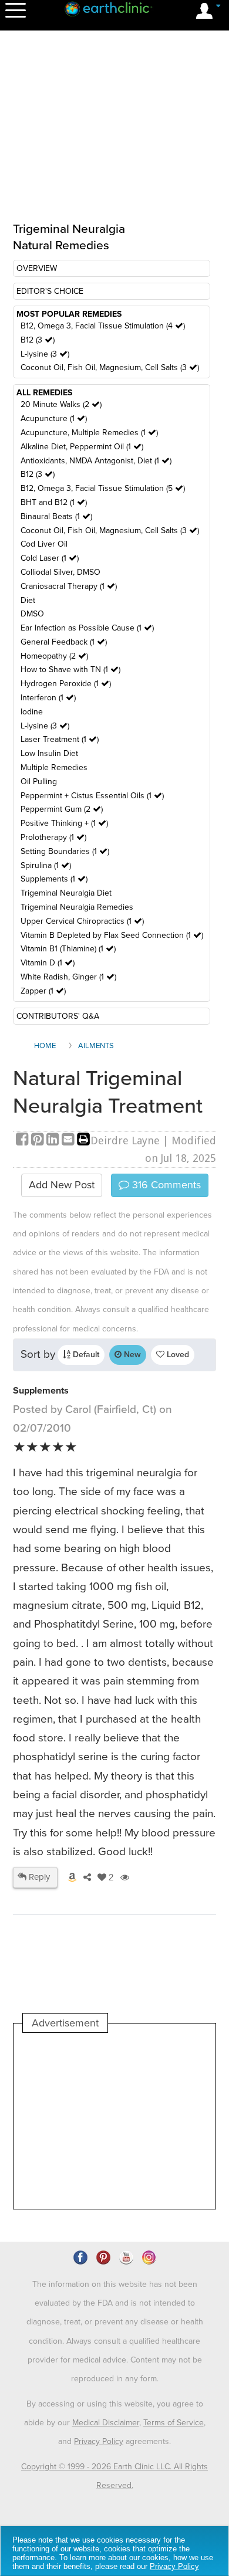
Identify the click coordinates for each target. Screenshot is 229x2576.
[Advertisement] (114, 2121)
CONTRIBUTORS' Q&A (58, 1016)
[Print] (83, 1140)
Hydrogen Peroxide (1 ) (66, 684)
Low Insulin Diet (49, 753)
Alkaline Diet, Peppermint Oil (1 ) (82, 447)
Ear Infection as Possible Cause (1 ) (87, 628)
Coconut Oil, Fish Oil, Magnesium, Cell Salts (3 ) (110, 367)
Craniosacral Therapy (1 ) (69, 586)
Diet (28, 600)
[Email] (69, 1140)
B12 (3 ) (38, 340)
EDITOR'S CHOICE (50, 291)
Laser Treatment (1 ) (60, 739)
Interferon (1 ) (48, 698)
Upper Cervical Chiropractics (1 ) (82, 921)
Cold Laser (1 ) (50, 558)
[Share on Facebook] (23, 1140)
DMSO (32, 614)
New (131, 1355)
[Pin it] (39, 1140)
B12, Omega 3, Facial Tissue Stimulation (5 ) (103, 488)
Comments (165, 1185)
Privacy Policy (99, 2441)
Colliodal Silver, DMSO (60, 572)
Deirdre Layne (125, 1140)
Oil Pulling (39, 782)
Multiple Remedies (54, 767)
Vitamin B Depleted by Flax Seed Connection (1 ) (112, 935)
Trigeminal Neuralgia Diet (66, 893)
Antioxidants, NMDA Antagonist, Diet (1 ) (96, 461)
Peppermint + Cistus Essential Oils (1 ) (92, 796)
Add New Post (62, 1185)
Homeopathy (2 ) (54, 656)
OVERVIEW (37, 268)
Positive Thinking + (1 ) (64, 823)
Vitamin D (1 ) (48, 963)
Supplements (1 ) (54, 879)
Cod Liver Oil (44, 544)
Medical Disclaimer (106, 2423)
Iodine (32, 712)
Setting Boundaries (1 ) (65, 851)
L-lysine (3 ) (45, 354)
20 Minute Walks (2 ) (61, 404)
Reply (38, 1877)
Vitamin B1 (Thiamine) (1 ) (68, 949)
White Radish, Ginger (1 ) (68, 977)
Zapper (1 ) (43, 991)
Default (85, 1355)
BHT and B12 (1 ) (54, 502)
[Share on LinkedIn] (54, 1140)
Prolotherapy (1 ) (53, 837)
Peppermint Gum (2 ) (62, 809)
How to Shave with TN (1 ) (70, 670)
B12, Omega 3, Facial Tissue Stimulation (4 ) (103, 326)
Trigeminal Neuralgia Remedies (77, 907)
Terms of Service (174, 2423)
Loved (177, 1355)
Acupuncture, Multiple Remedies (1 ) (89, 433)
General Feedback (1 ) (64, 642)
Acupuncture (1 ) (54, 418)
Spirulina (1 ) (46, 865)
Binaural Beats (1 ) (56, 516)
